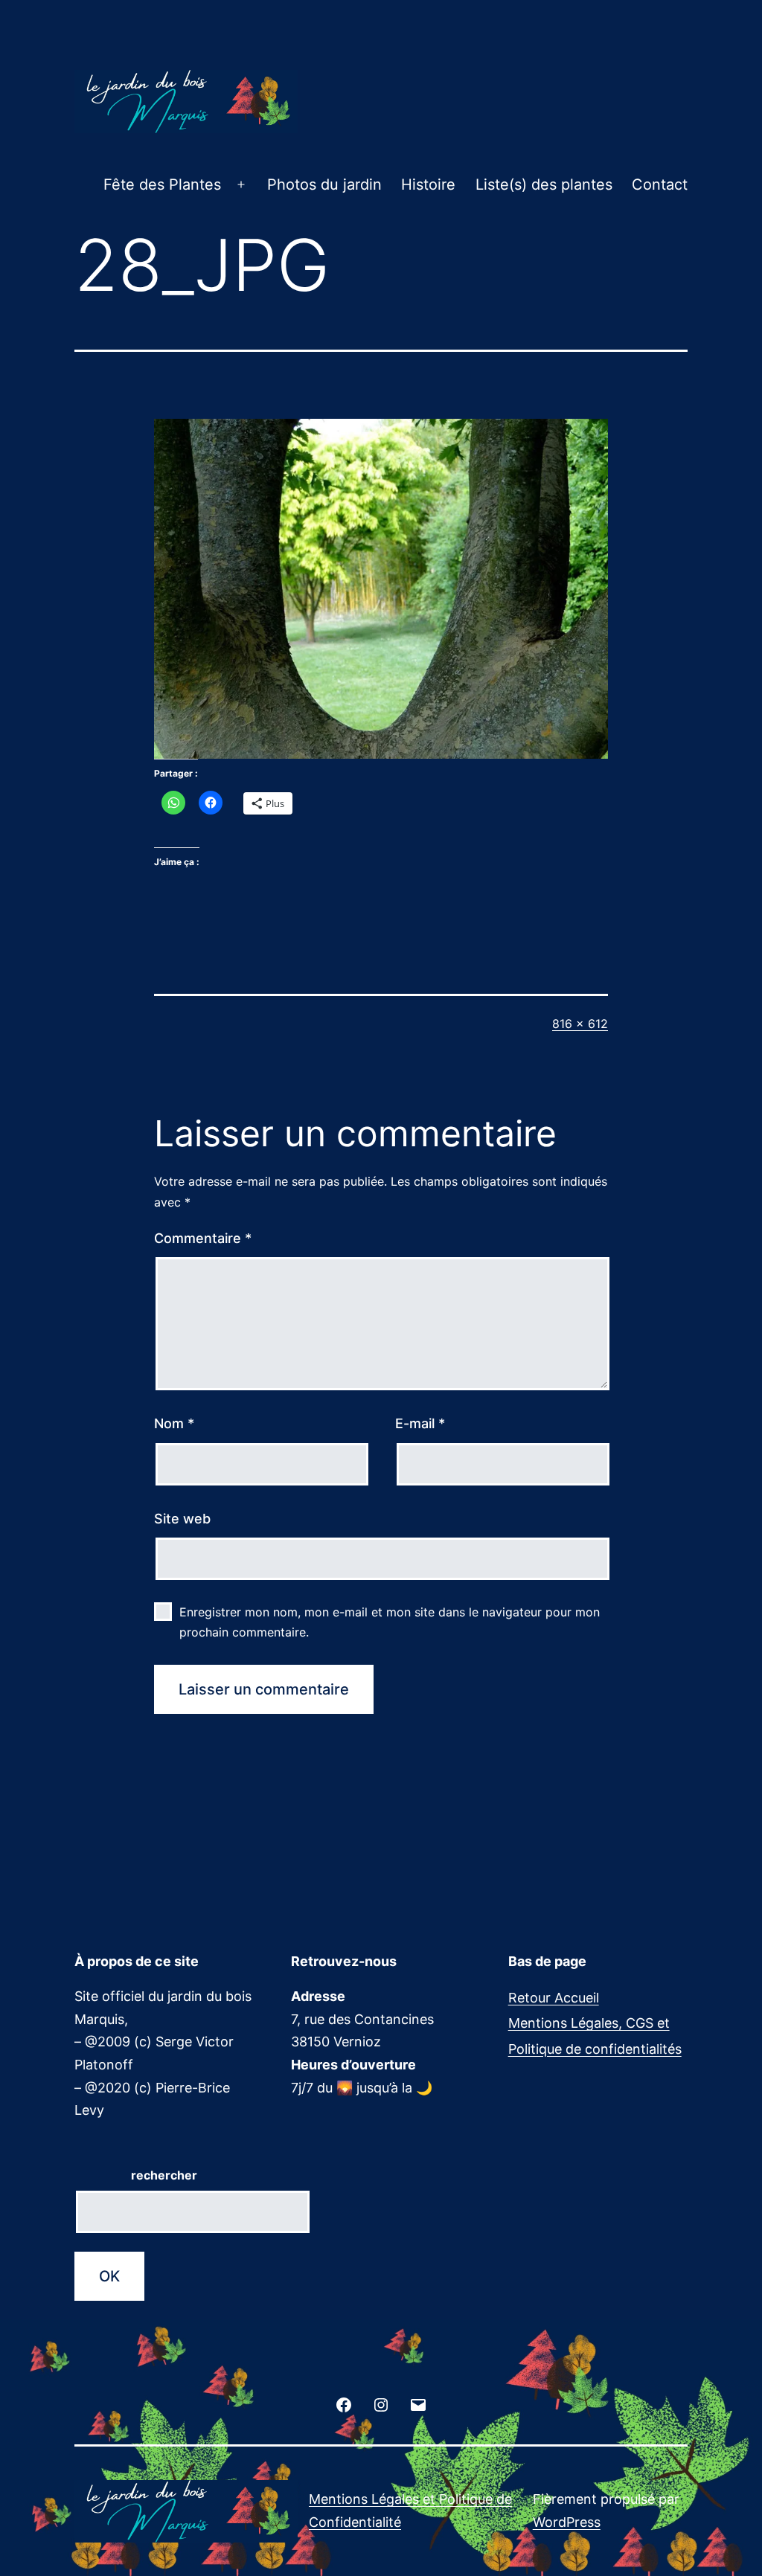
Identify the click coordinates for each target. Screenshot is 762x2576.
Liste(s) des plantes (544, 184)
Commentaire (203, 1238)
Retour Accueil (554, 1998)
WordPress (567, 2522)
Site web (182, 1519)
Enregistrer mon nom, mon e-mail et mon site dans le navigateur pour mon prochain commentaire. (390, 1622)
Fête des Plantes (162, 184)
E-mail (420, 1423)
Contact (660, 184)
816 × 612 (580, 1024)
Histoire (428, 184)
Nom (174, 1423)
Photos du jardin (324, 184)
